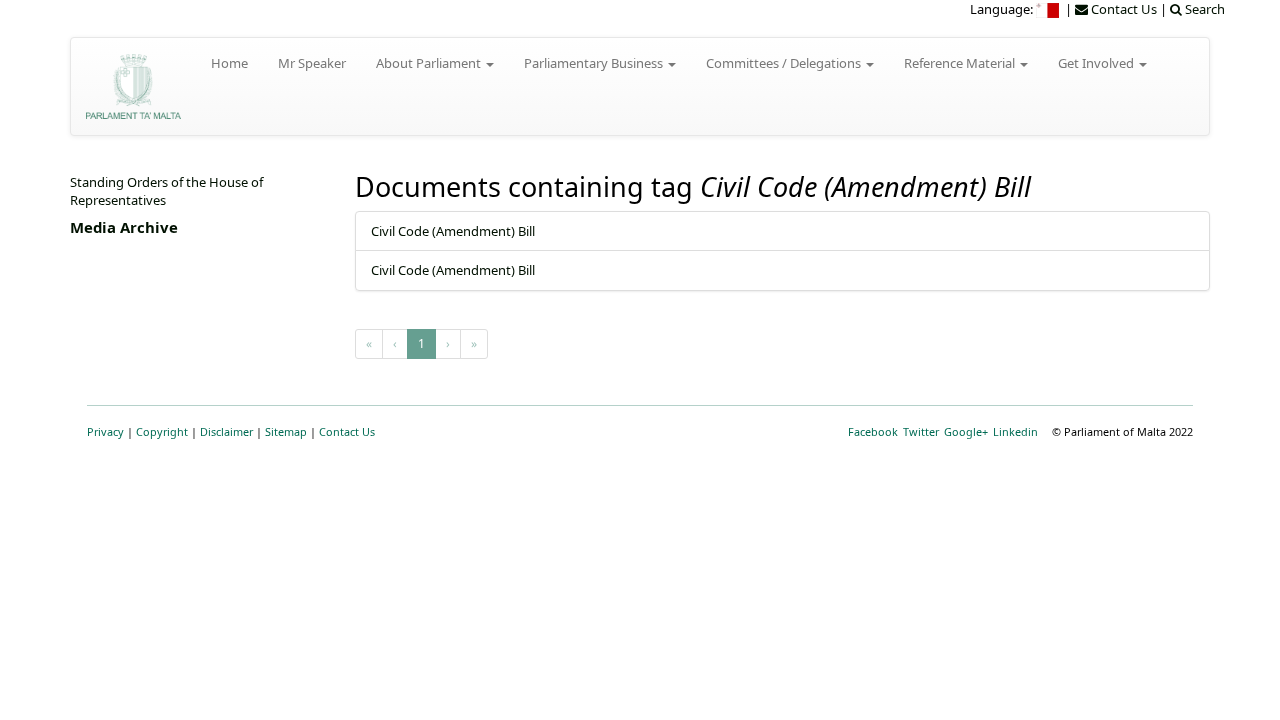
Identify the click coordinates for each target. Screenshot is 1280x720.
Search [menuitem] (1203, 9)
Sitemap (286, 431)
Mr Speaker (312, 63)
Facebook (873, 431)
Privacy (105, 431)
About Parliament (430, 63)
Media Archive (124, 227)
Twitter (921, 431)
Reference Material (961, 63)
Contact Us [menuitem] (1122, 9)
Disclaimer (226, 431)
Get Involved (1097, 63)
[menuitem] (1049, 9)
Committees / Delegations (785, 63)
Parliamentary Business (595, 63)
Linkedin (1015, 431)
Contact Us (347, 431)
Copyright (162, 431)
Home (229, 63)
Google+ (966, 431)
